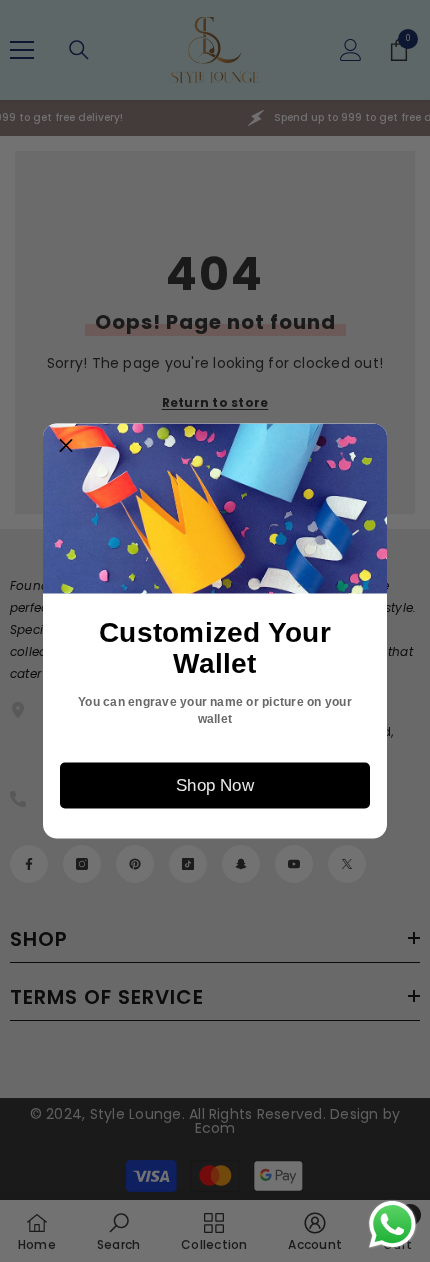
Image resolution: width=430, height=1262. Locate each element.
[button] (66, 447)
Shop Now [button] (215, 785)
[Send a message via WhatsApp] (392, 1224)
